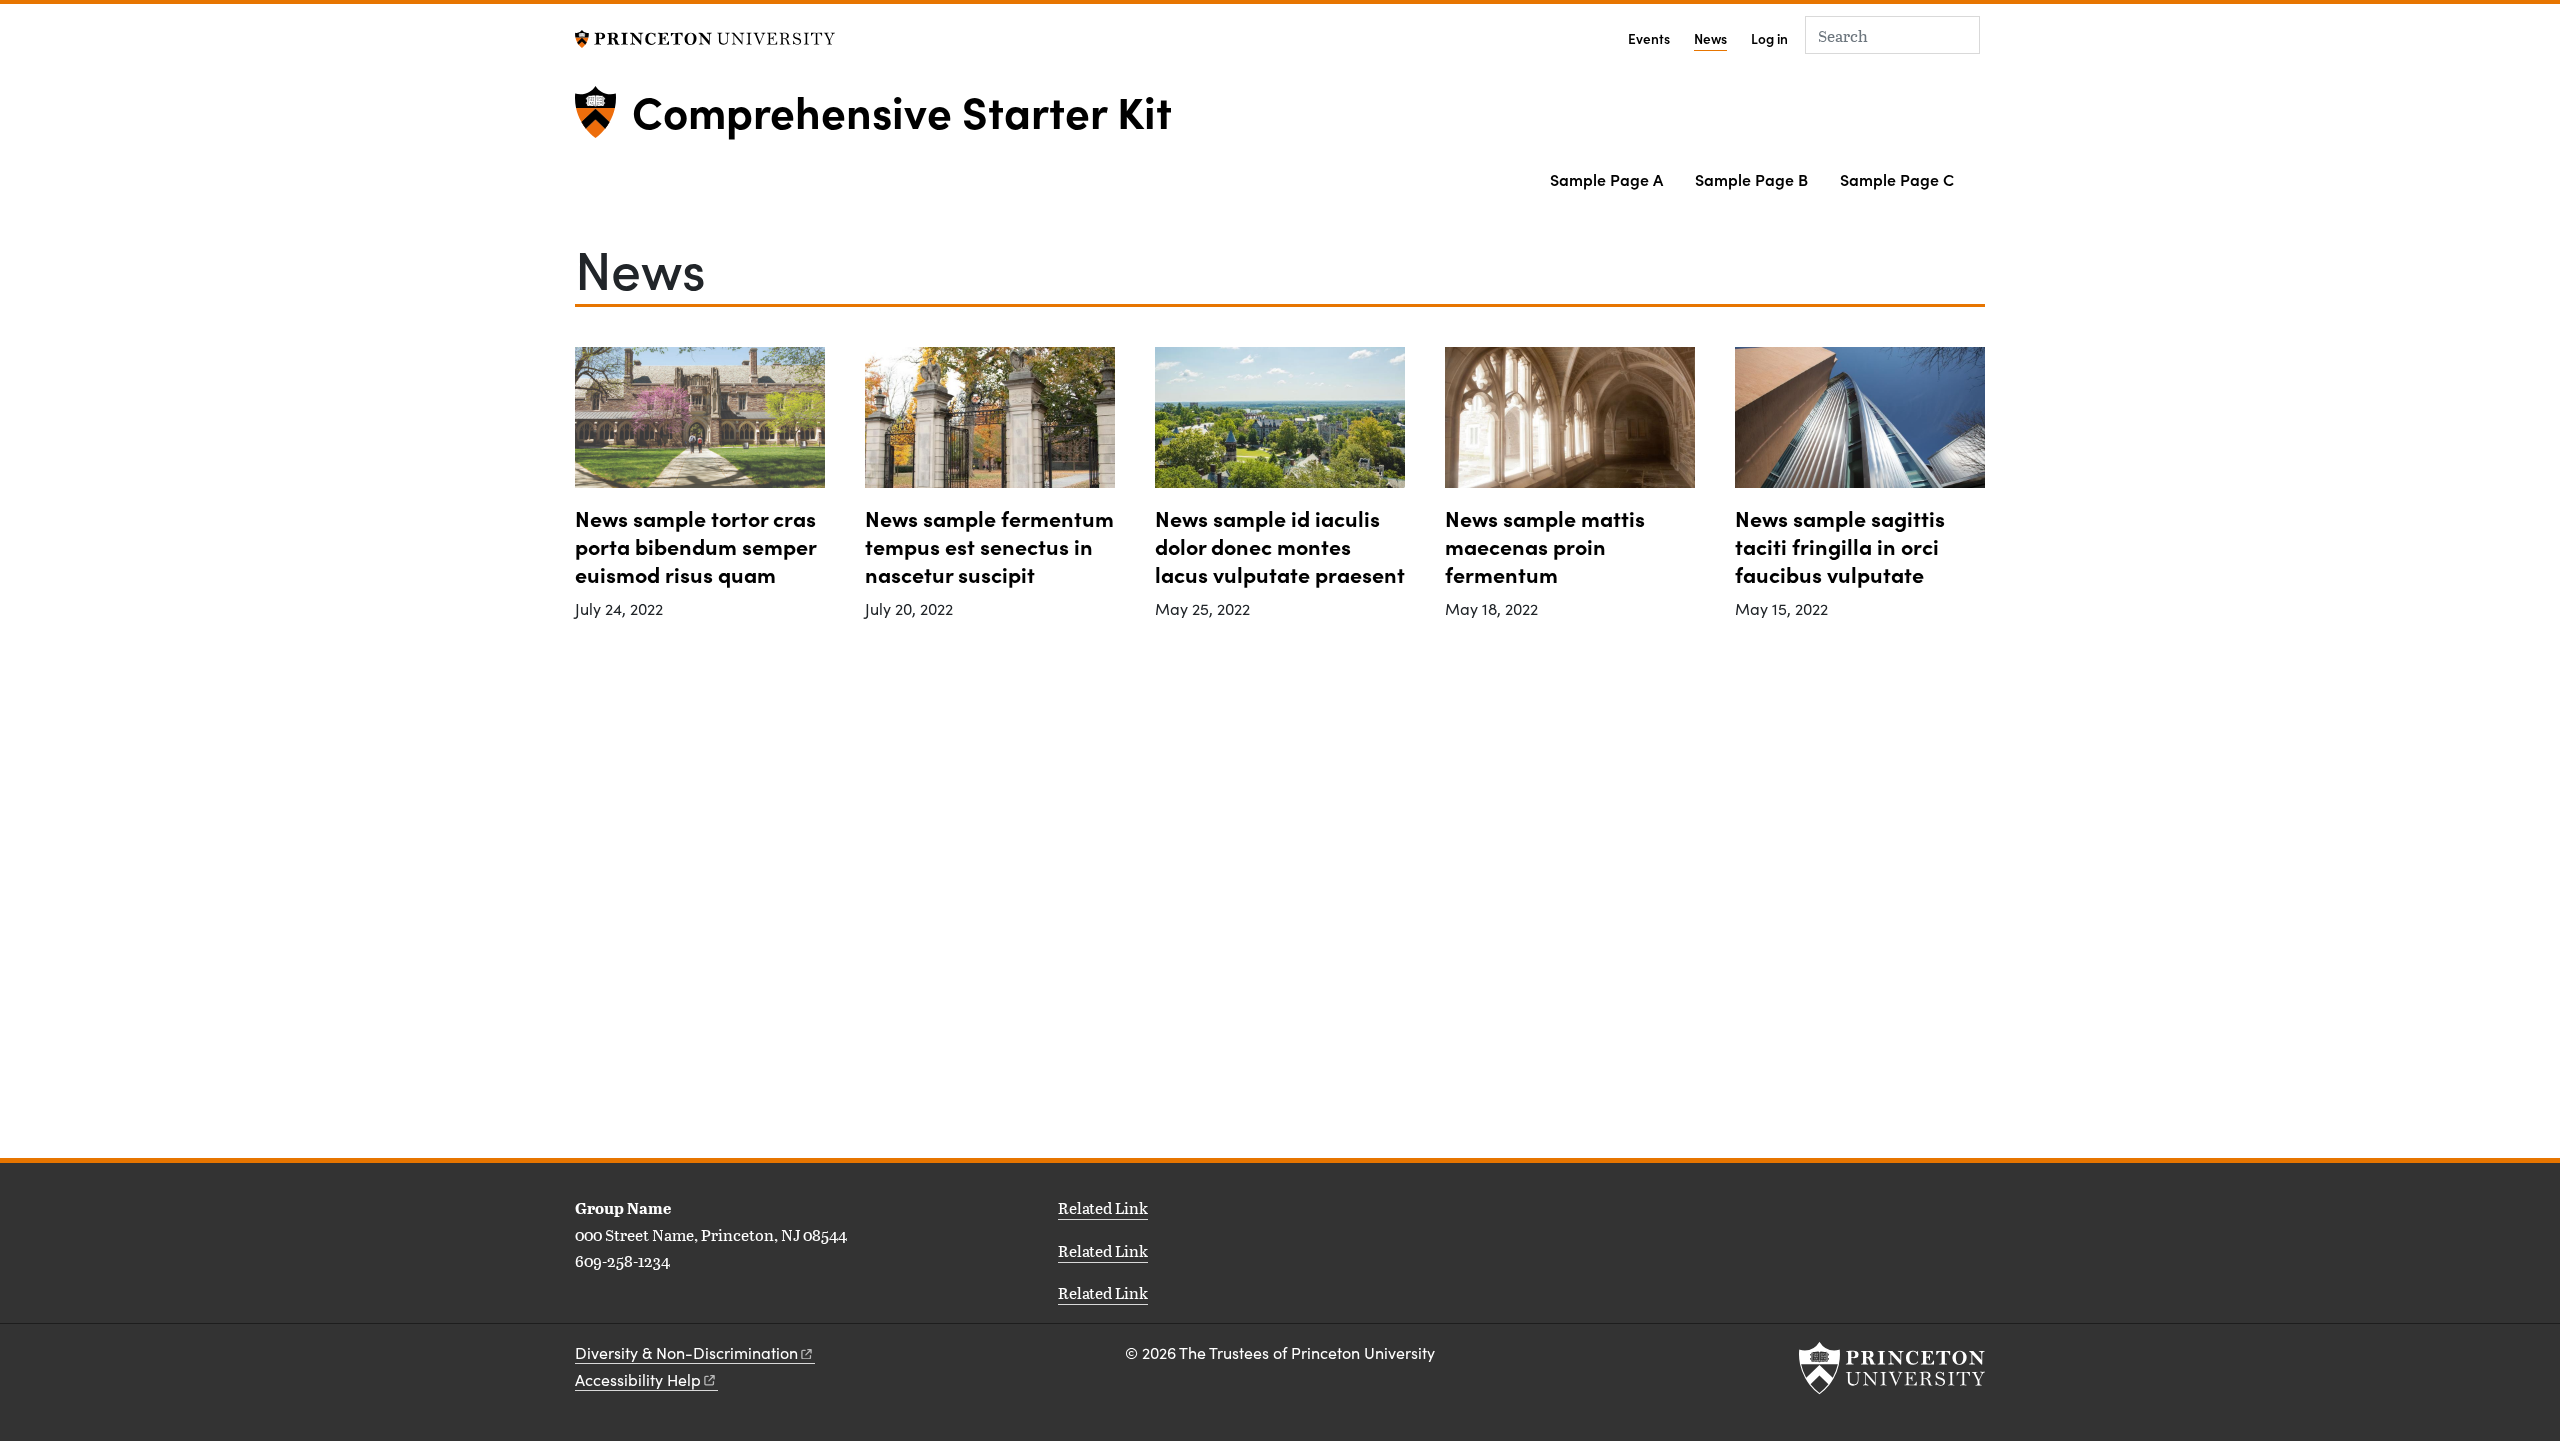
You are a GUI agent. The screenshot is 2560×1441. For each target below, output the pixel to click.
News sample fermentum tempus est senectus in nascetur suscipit (989, 545)
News (1710, 38)
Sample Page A (1606, 179)
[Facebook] (629, 1306)
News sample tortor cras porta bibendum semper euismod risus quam (696, 545)
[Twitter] (607, 1306)
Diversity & (686, 1352)
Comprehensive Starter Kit (902, 110)
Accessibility (638, 1379)
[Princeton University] (705, 36)
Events (1649, 38)
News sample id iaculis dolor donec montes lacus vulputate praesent (1280, 545)
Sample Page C (1897, 179)
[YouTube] (674, 1306)
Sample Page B (1751, 179)
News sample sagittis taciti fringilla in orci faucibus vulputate (1840, 545)
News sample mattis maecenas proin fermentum (1545, 545)
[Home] (603, 120)
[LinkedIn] (584, 1306)
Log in (1769, 38)
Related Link (1103, 1207)
